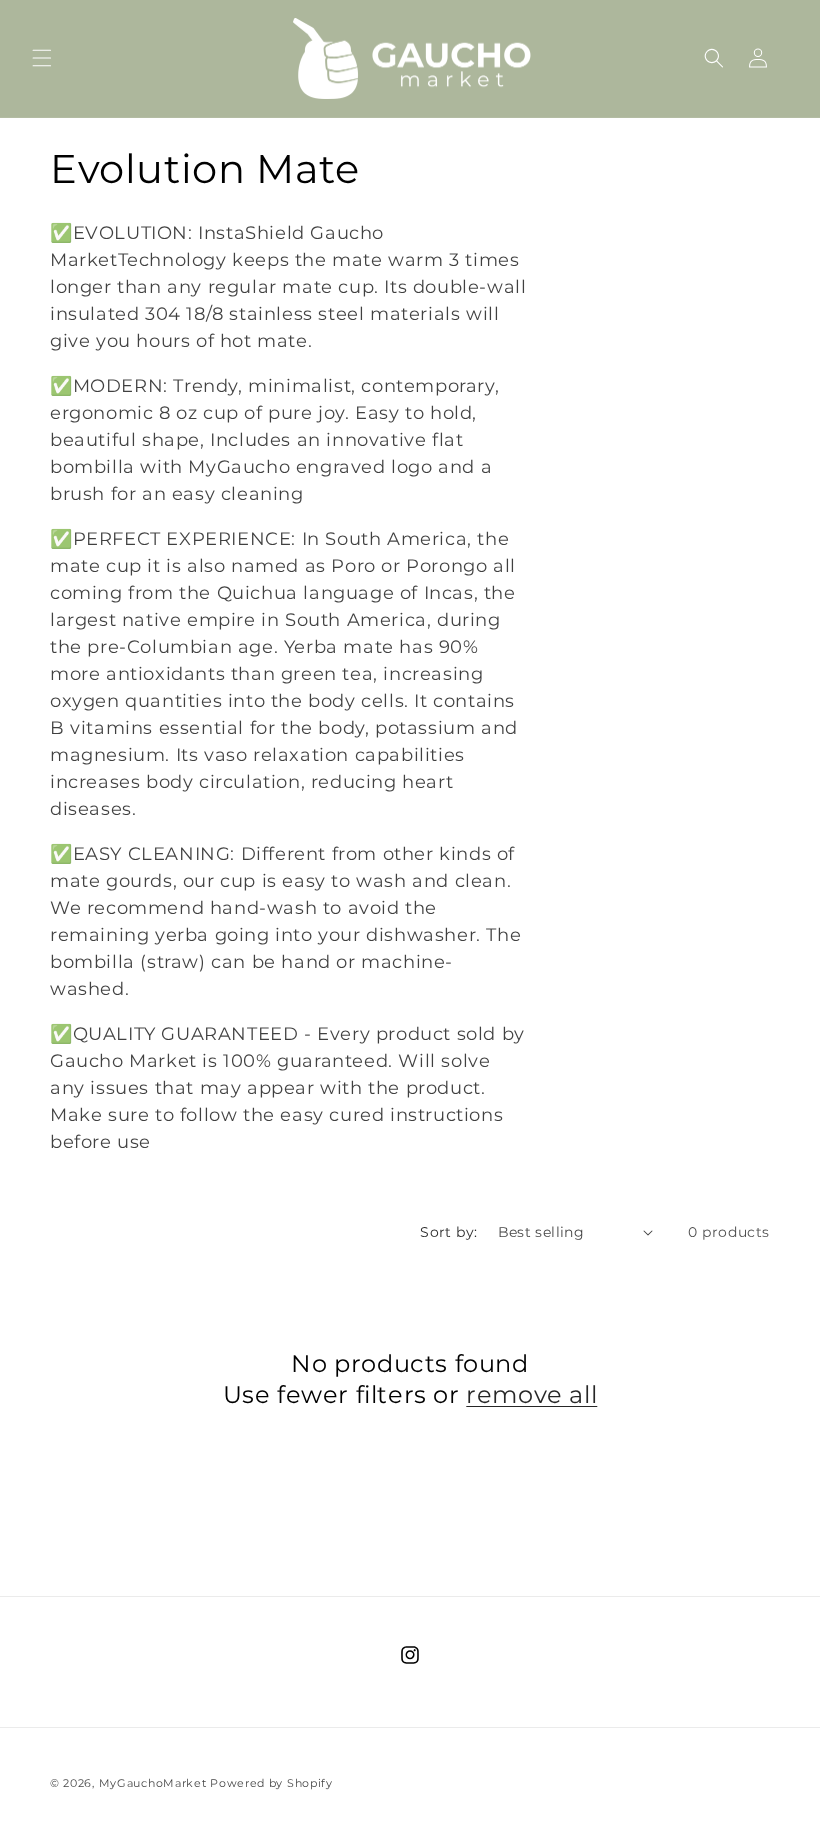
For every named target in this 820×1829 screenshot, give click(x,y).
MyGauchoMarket (153, 1783)
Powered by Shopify (271, 1783)
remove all (531, 1394)
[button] (42, 58)
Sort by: (448, 1232)
